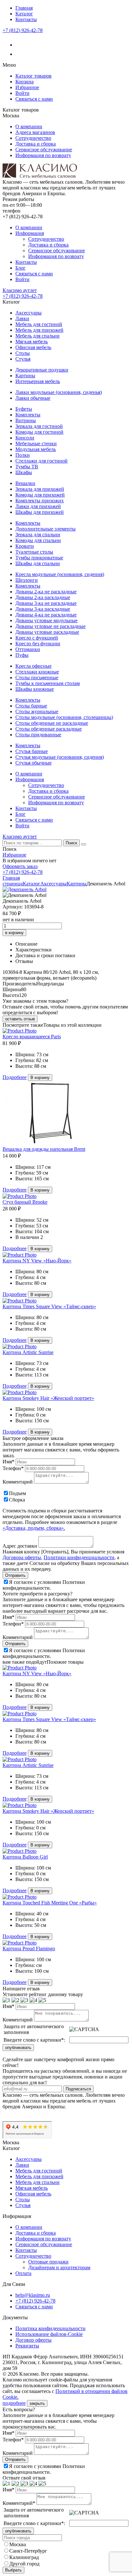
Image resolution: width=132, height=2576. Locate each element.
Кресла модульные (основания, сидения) (60, 574)
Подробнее (15, 1077)
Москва (18, 2544)
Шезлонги (27, 580)
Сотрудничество (33, 138)
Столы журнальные (37, 711)
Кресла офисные (33, 666)
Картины (25, 376)
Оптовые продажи (48, 2262)
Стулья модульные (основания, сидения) (60, 757)
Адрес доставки (20, 1546)
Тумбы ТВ (27, 467)
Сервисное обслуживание (44, 150)
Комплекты (28, 415)
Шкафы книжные (35, 689)
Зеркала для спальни (38, 535)
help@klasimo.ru (33, 2295)
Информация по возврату (43, 155)
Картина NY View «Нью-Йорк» (37, 1261)
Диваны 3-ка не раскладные (46, 603)
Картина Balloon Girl (25, 1857)
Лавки (22, 318)
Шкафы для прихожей (40, 512)
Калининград (24, 2557)
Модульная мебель (36, 449)
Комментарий (18, 1482)
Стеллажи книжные (37, 672)
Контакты (26, 19)
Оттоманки (28, 649)
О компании (29, 126)
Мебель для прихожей (39, 330)
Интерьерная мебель (38, 381)
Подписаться (78, 2089)
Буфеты (24, 409)
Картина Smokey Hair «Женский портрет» (48, 1398)
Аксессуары (29, 313)
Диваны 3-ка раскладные (43, 609)
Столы (23, 353)
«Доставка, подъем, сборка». (34, 1528)
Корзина (25, 82)
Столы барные (31, 706)
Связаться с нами (34, 99)
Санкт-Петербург (28, 2551)
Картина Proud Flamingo (29, 1949)
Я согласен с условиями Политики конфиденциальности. (44, 1585)
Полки (23, 455)
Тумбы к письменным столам (48, 683)
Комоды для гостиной (39, 432)
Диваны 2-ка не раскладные (46, 592)
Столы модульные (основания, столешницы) (64, 717)
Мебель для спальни (37, 336)
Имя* (8, 1462)
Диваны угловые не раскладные (50, 626)
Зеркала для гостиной (39, 426)
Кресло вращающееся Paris (32, 1037)
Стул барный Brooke (25, 1202)
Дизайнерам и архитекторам (59, 2267)
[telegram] (19, 54)
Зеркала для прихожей (40, 489)
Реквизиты (27, 2346)
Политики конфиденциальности (79, 1557)
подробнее (14, 2403)
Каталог (24, 14)
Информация (30, 233)
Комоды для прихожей (40, 495)
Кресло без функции (38, 644)
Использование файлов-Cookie (49, 2334)
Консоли (25, 438)
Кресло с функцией (37, 638)
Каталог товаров (33, 76)
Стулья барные (32, 751)
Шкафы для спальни (38, 563)
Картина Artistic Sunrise (28, 1352)
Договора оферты (22, 1557)
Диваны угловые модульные (46, 620)
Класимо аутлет (20, 290)
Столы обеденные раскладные (49, 729)
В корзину (40, 1078)
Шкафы (24, 472)
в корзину (14, 933)
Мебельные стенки (36, 443)
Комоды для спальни (38, 540)
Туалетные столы (34, 552)
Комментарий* (19, 2503)
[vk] (19, 45)
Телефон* (13, 1468)
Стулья (23, 359)
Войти (22, 93)
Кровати (25, 546)
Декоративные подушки (42, 370)
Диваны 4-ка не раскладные (46, 615)
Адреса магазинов (35, 132)
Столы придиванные (38, 735)
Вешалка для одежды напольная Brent (44, 1149)
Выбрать (13, 2570)
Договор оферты (33, 2340)
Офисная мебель (33, 347)
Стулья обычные (33, 763)
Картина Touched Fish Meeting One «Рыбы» (50, 1903)
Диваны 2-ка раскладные (43, 597)
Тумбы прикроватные (39, 558)
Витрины (26, 420)
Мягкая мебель (32, 342)
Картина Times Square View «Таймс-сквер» (49, 1306)
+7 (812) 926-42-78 (23, 30)
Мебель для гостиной (39, 324)
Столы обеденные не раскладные (52, 723)
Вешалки (25, 483)
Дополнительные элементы (45, 529)
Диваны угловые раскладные (47, 632)
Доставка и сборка (36, 144)
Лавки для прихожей (38, 506)
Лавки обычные (33, 398)
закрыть (37, 2403)
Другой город (24, 2564)
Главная (24, 8)
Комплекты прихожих (40, 501)
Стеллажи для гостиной (41, 461)
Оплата (23, 2273)
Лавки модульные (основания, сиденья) (59, 392)
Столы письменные (37, 677)
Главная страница (13, 881)
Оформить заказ (20, 866)
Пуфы (22, 655)
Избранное (27, 87)
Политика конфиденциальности (50, 2328)
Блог (21, 268)
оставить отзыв (20, 1019)
